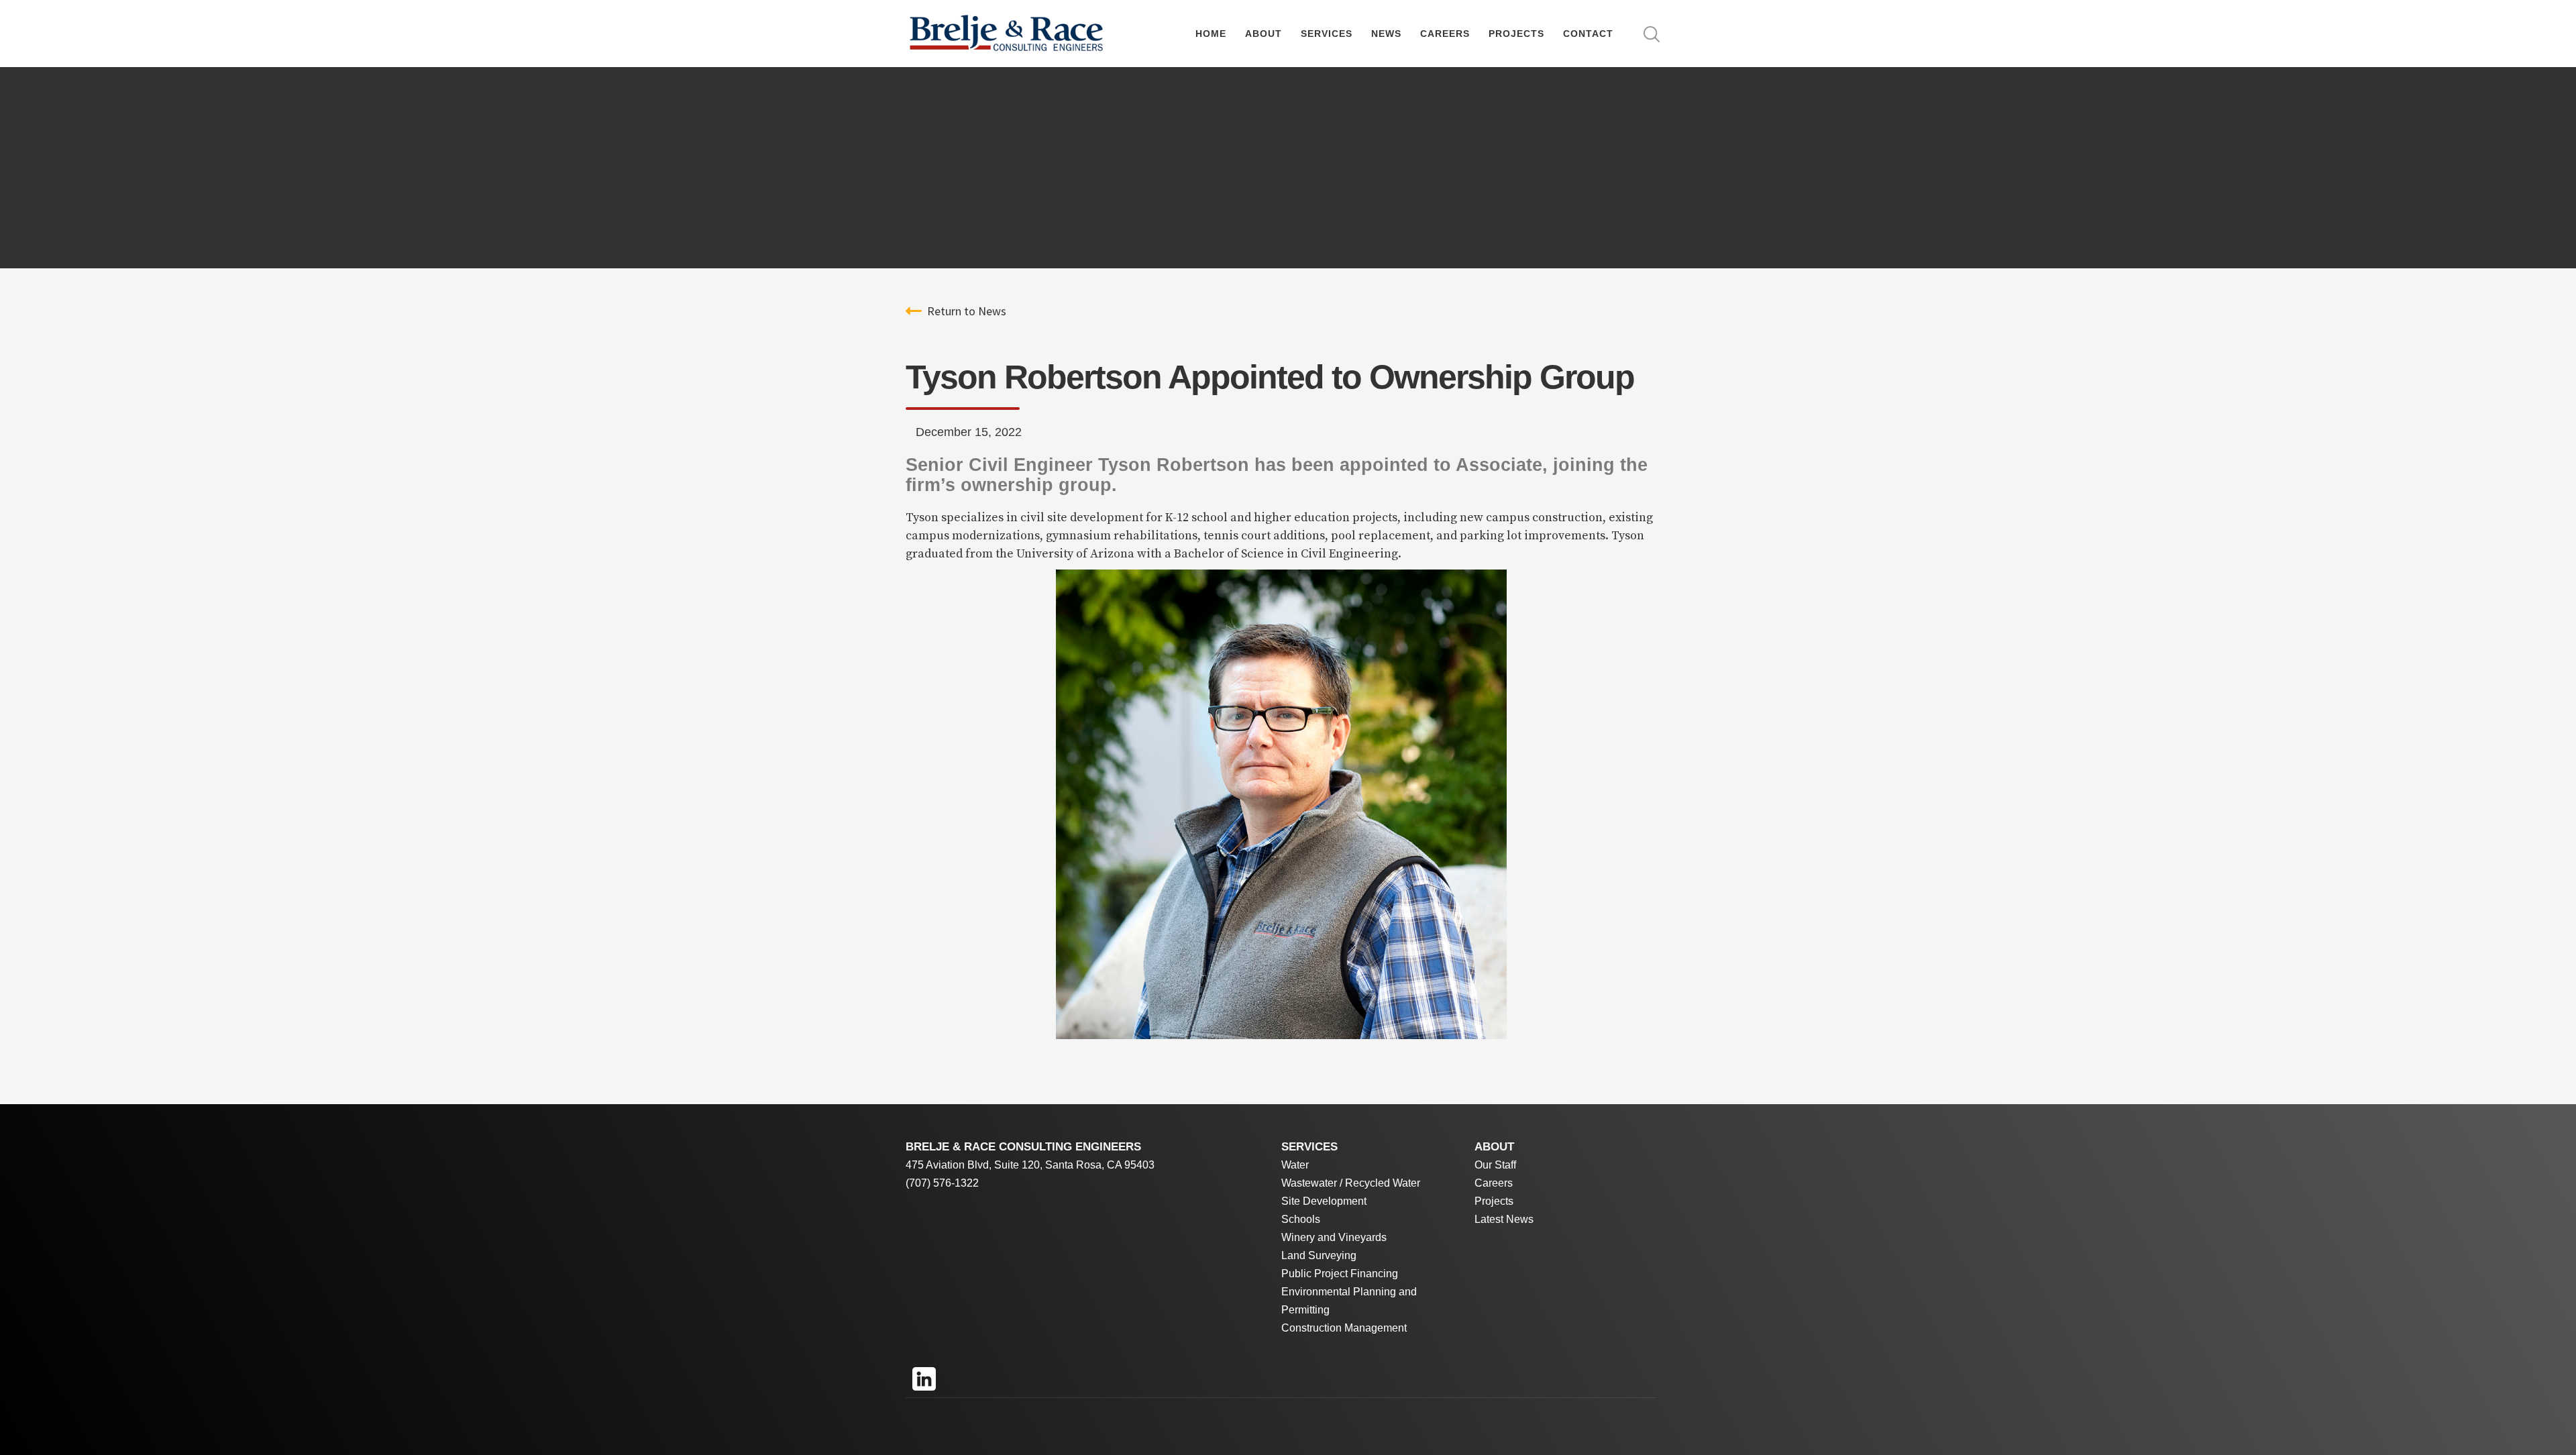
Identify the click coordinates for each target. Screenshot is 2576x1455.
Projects (1516, 34)
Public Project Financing (1340, 1274)
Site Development (1324, 1201)
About (1264, 34)
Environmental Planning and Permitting (1349, 1301)
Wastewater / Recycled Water (1351, 1183)
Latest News (1504, 1219)
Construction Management (1344, 1328)
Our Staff (1495, 1165)
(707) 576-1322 (942, 1183)
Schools (1301, 1219)
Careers (1445, 34)
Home (1211, 34)
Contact (1588, 34)
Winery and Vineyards (1334, 1237)
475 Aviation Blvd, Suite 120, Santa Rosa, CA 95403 (1030, 1165)
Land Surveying (1319, 1255)
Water (1295, 1165)
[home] (1006, 34)
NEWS (1386, 34)
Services (1327, 34)
